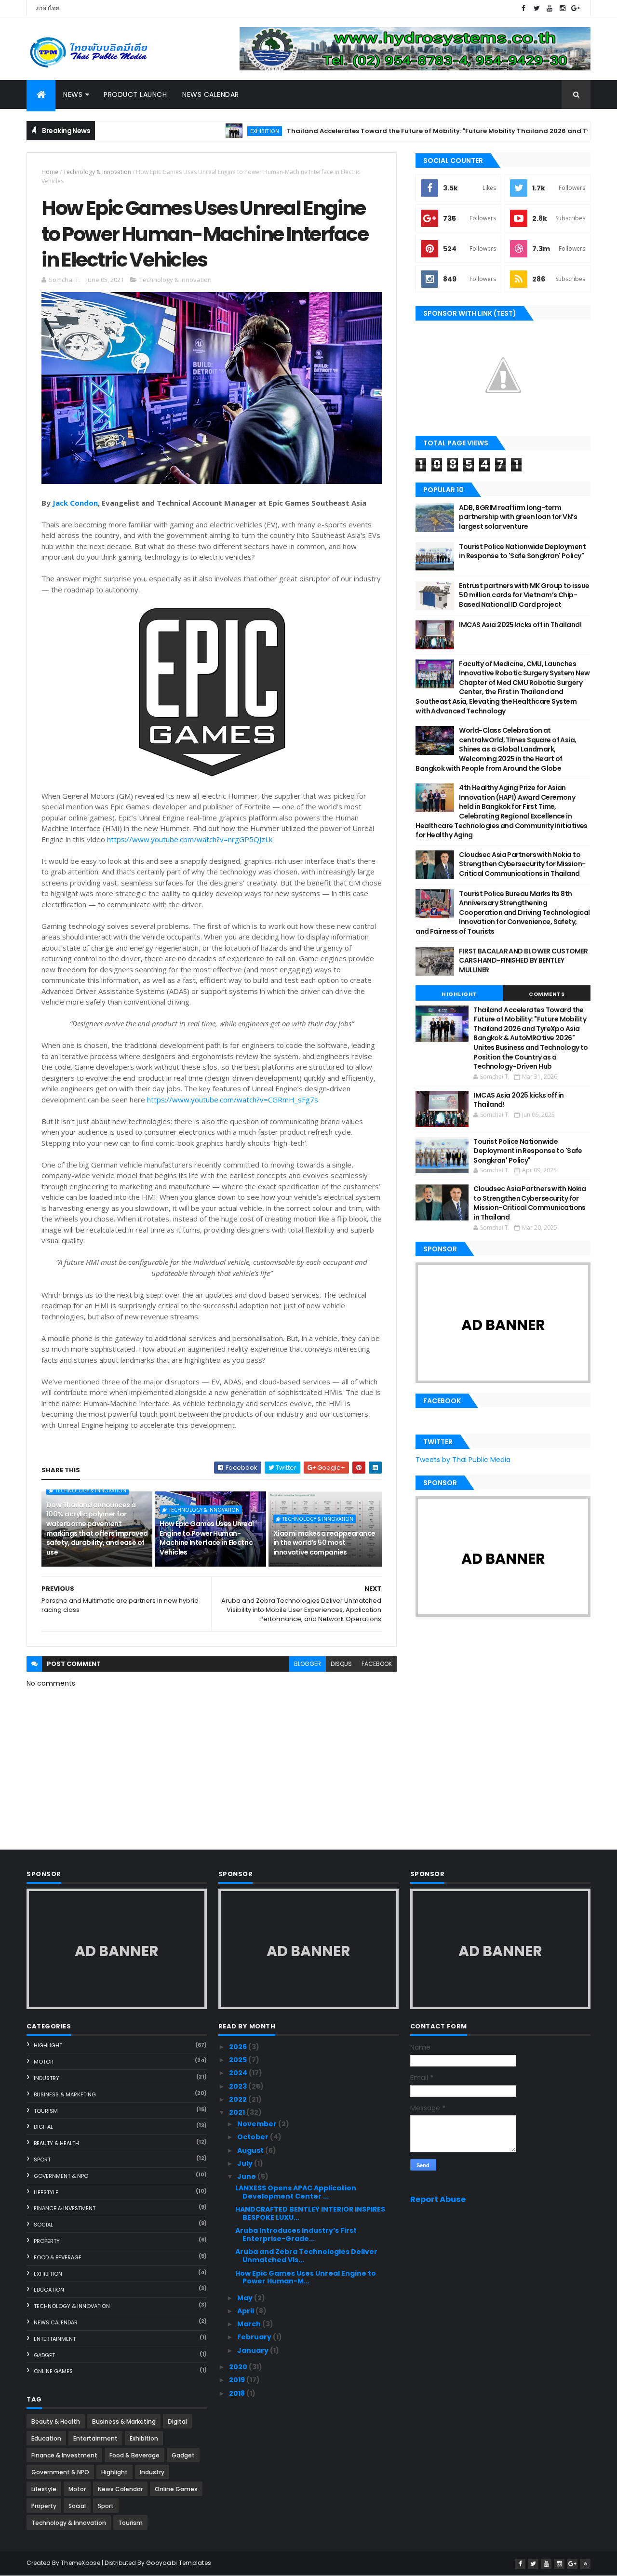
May (246, 2298)
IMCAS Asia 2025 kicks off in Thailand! (520, 625)
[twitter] (537, 8)
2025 (239, 2060)
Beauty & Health (56, 2143)
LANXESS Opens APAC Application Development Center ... (296, 2192)
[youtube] (550, 8)
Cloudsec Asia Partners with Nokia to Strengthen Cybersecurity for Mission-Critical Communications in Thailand (522, 864)
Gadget (44, 2355)
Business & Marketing (65, 2094)
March (250, 2324)
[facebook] (523, 8)
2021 (238, 2112)
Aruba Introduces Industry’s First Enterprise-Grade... (296, 2234)
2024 (239, 2073)
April (246, 2311)
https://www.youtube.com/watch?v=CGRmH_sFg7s (233, 1100)
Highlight (459, 994)
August (251, 2150)
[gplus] (576, 8)
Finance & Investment (65, 2208)
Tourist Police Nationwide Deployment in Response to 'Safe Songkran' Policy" (522, 551)
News (73, 94)
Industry (47, 2078)
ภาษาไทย (47, 8)
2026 (239, 2047)
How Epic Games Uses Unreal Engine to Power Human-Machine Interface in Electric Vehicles (207, 1538)
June (247, 2176)
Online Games (53, 2371)
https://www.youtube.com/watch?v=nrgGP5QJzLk (190, 839)
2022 (239, 2099)
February (255, 2337)
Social (43, 2225)
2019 (238, 2380)
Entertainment (55, 2339)
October (254, 2137)
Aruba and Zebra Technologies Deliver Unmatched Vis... (306, 2256)
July (246, 2163)
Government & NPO (61, 2176)
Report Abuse (438, 2199)
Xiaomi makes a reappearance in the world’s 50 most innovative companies (324, 1543)
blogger (308, 1664)
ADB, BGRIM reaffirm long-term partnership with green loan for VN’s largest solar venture (518, 517)
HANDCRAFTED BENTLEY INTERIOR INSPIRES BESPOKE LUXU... (310, 2213)
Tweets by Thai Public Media (463, 1460)
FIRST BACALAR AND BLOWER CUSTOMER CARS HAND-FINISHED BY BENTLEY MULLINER (523, 960)
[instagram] (563, 8)
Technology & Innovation (97, 172)
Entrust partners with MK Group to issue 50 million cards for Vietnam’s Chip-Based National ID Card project (524, 595)
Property (47, 2241)
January (254, 2350)
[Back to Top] (585, 2564)
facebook (377, 1664)
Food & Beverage (58, 2257)
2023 (239, 2086)
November (258, 2124)
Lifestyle (46, 2192)
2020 (239, 2367)
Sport (42, 2160)
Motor (44, 2062)
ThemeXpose (80, 2563)
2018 (238, 2393)
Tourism (46, 2111)
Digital (43, 2127)
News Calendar (211, 94)
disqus (341, 1664)
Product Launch (135, 94)
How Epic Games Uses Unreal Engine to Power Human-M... (306, 2277)
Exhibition (206, 131)
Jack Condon (75, 503)
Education (49, 2290)
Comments (547, 994)
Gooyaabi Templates (179, 2563)
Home (50, 172)
